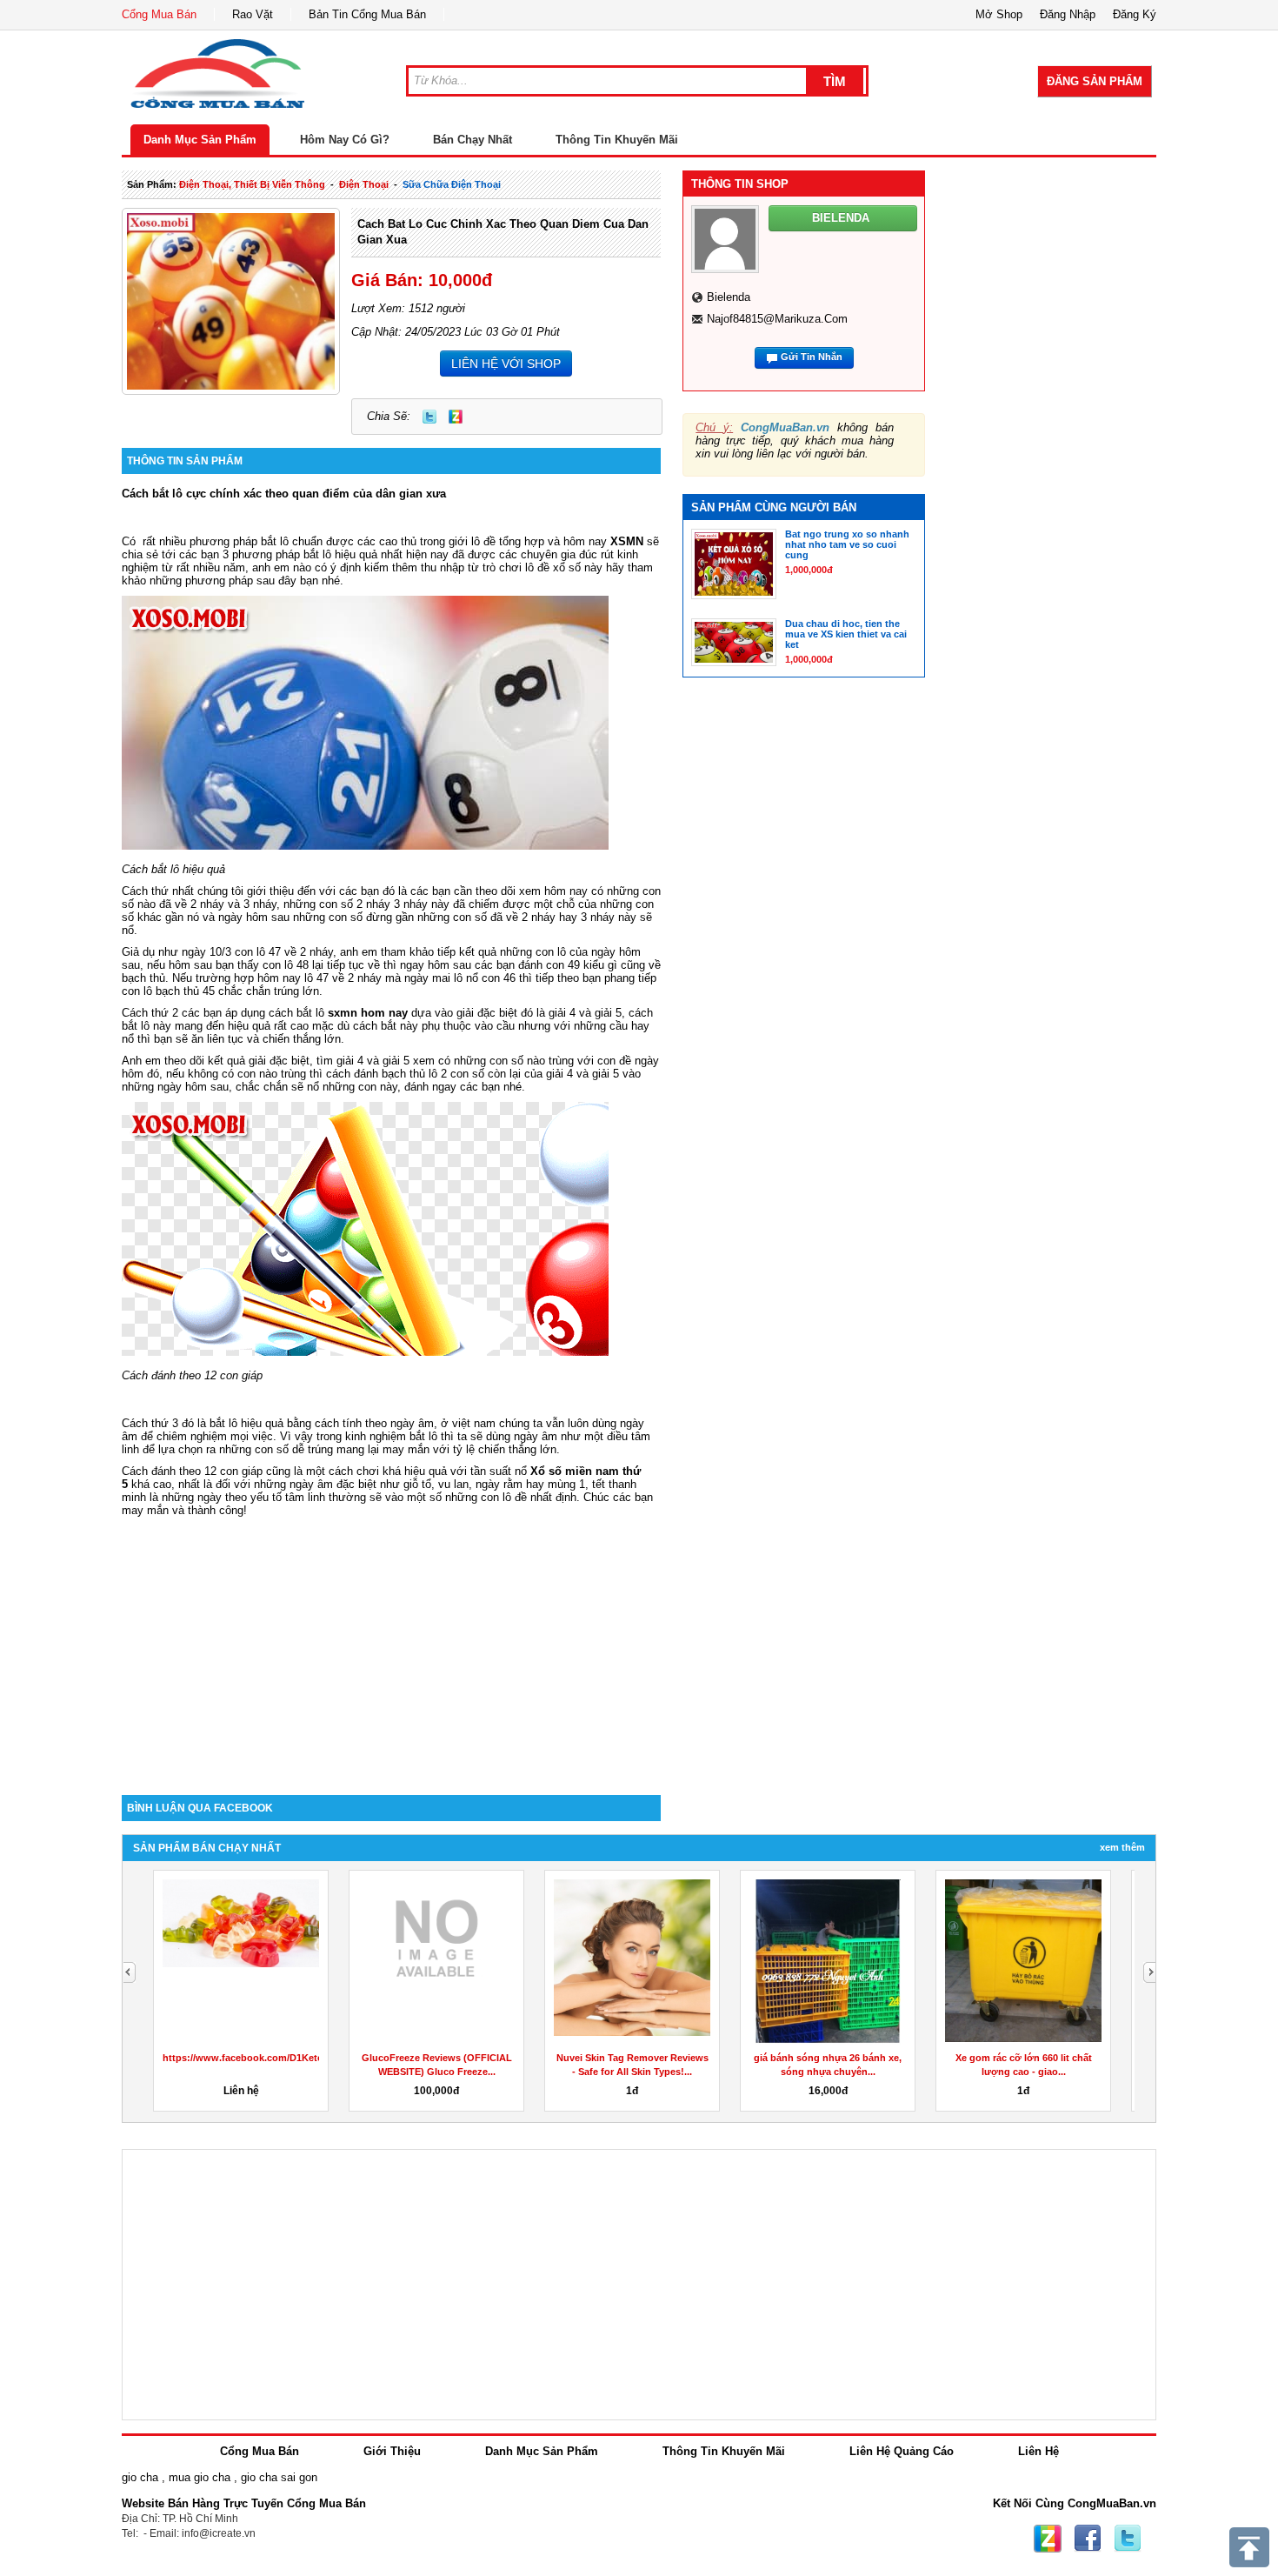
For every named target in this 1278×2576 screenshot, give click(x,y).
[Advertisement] (391, 1647)
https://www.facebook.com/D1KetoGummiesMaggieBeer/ (293, 2058)
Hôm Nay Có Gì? (345, 140)
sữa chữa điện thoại (452, 184)
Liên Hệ (1038, 2451)
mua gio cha (200, 2477)
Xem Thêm (1122, 1847)
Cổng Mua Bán (159, 14)
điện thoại (364, 184)
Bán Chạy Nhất (473, 140)
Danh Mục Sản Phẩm (200, 140)
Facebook (1088, 2539)
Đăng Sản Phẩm (1095, 81)
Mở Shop (999, 14)
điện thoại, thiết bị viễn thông (252, 184)
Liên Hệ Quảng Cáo (902, 2451)
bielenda (729, 297)
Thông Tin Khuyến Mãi (617, 140)
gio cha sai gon (279, 2477)
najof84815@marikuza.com (777, 319)
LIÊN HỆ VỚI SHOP (506, 364)
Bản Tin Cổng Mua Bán (367, 14)
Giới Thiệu (392, 2451)
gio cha (140, 2477)
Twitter (429, 417)
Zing (456, 417)
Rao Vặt (253, 14)
